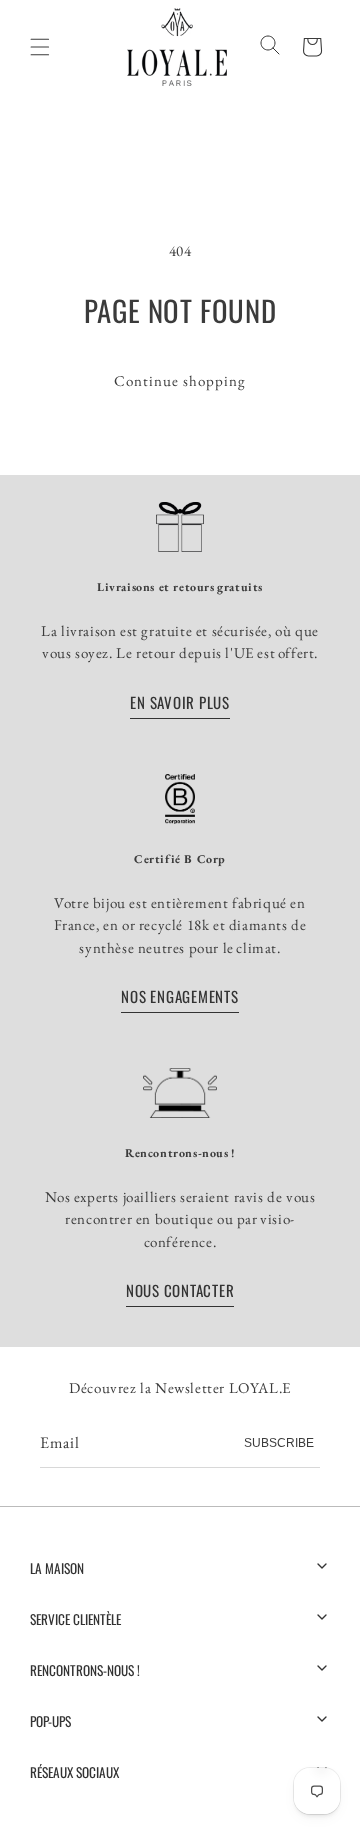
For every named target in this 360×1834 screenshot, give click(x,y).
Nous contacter (180, 1289)
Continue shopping (180, 380)
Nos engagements (179, 995)
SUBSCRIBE (279, 1443)
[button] (312, 46)
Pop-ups (50, 1721)
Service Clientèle (75, 1619)
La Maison (57, 1568)
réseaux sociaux (74, 1772)
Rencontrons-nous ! (85, 1670)
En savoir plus (180, 701)
